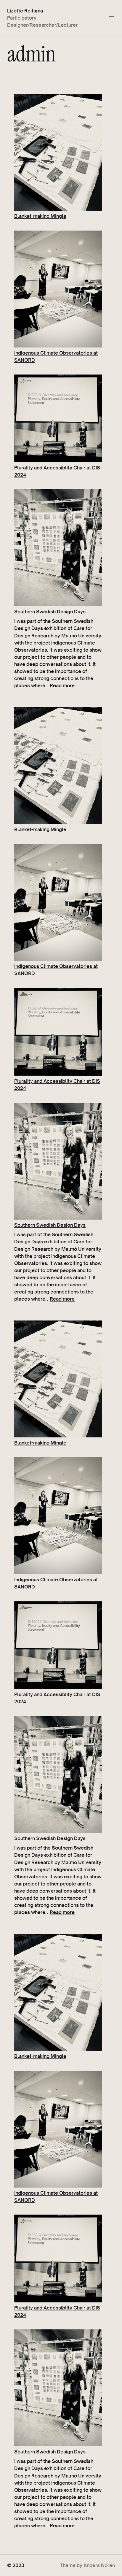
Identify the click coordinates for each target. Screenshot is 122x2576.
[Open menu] (111, 18)
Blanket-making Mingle (40, 216)
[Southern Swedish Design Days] (58, 549)
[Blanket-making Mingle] (58, 153)
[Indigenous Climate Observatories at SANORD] (58, 290)
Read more (62, 685)
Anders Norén (99, 2565)
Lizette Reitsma (25, 11)
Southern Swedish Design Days (50, 611)
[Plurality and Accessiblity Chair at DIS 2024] (58, 419)
